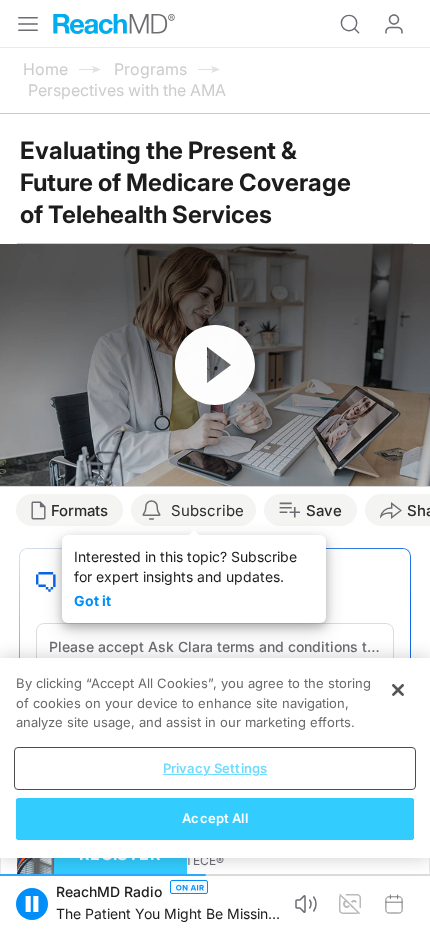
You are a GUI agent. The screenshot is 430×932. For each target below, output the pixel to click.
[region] (215, 758)
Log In (394, 24)
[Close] (398, 690)
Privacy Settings (215, 768)
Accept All (214, 818)
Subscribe (207, 510)
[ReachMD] (114, 24)
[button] (32, 904)
